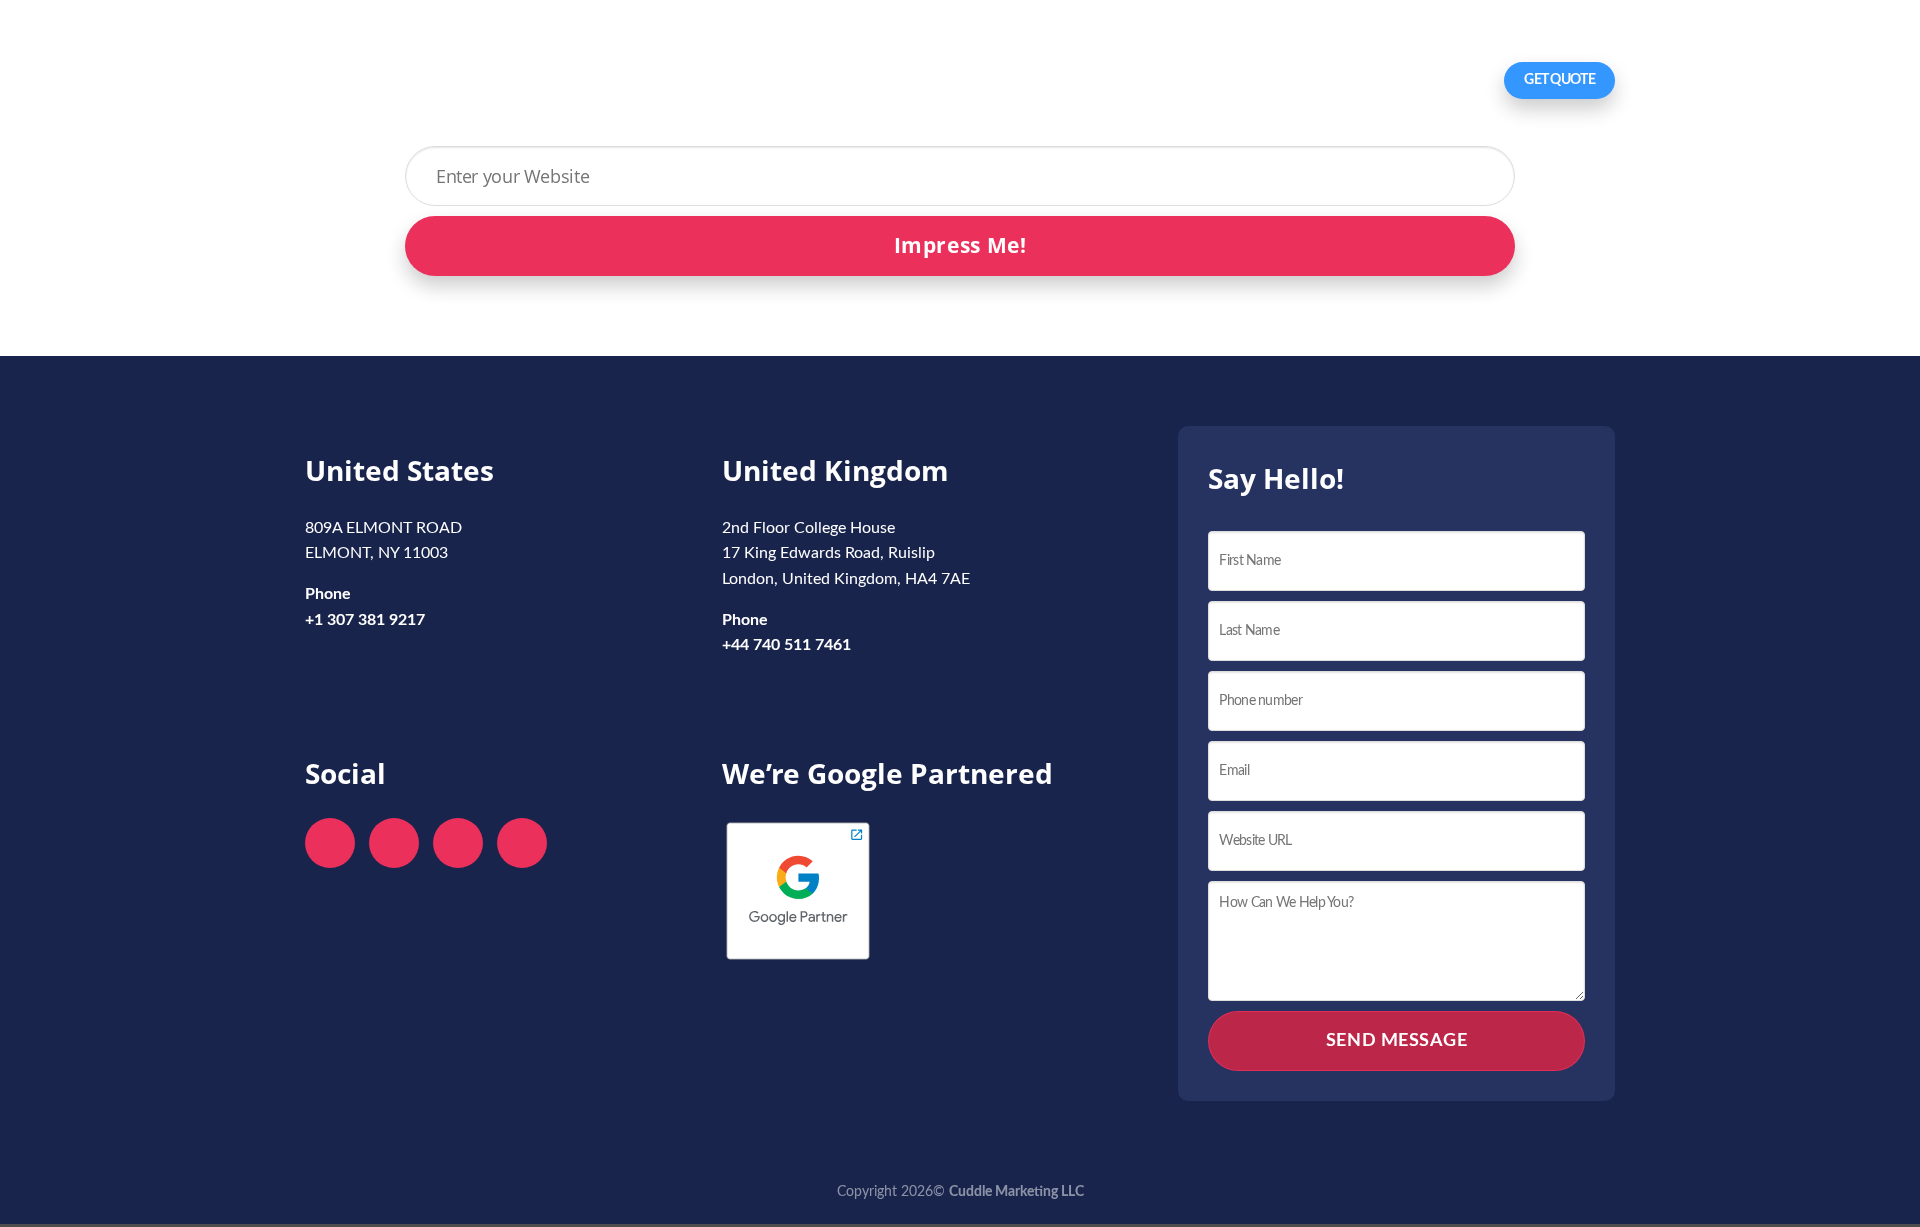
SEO (1171, 80)
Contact (1455, 80)
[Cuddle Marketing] (404, 82)
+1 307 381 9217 (438, 32)
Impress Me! (960, 245)
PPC (1222, 80)
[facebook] (330, 843)
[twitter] (394, 843)
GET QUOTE (1559, 80)
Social (1279, 80)
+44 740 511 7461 (786, 645)
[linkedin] (458, 843)
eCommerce (1363, 80)
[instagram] (522, 843)
